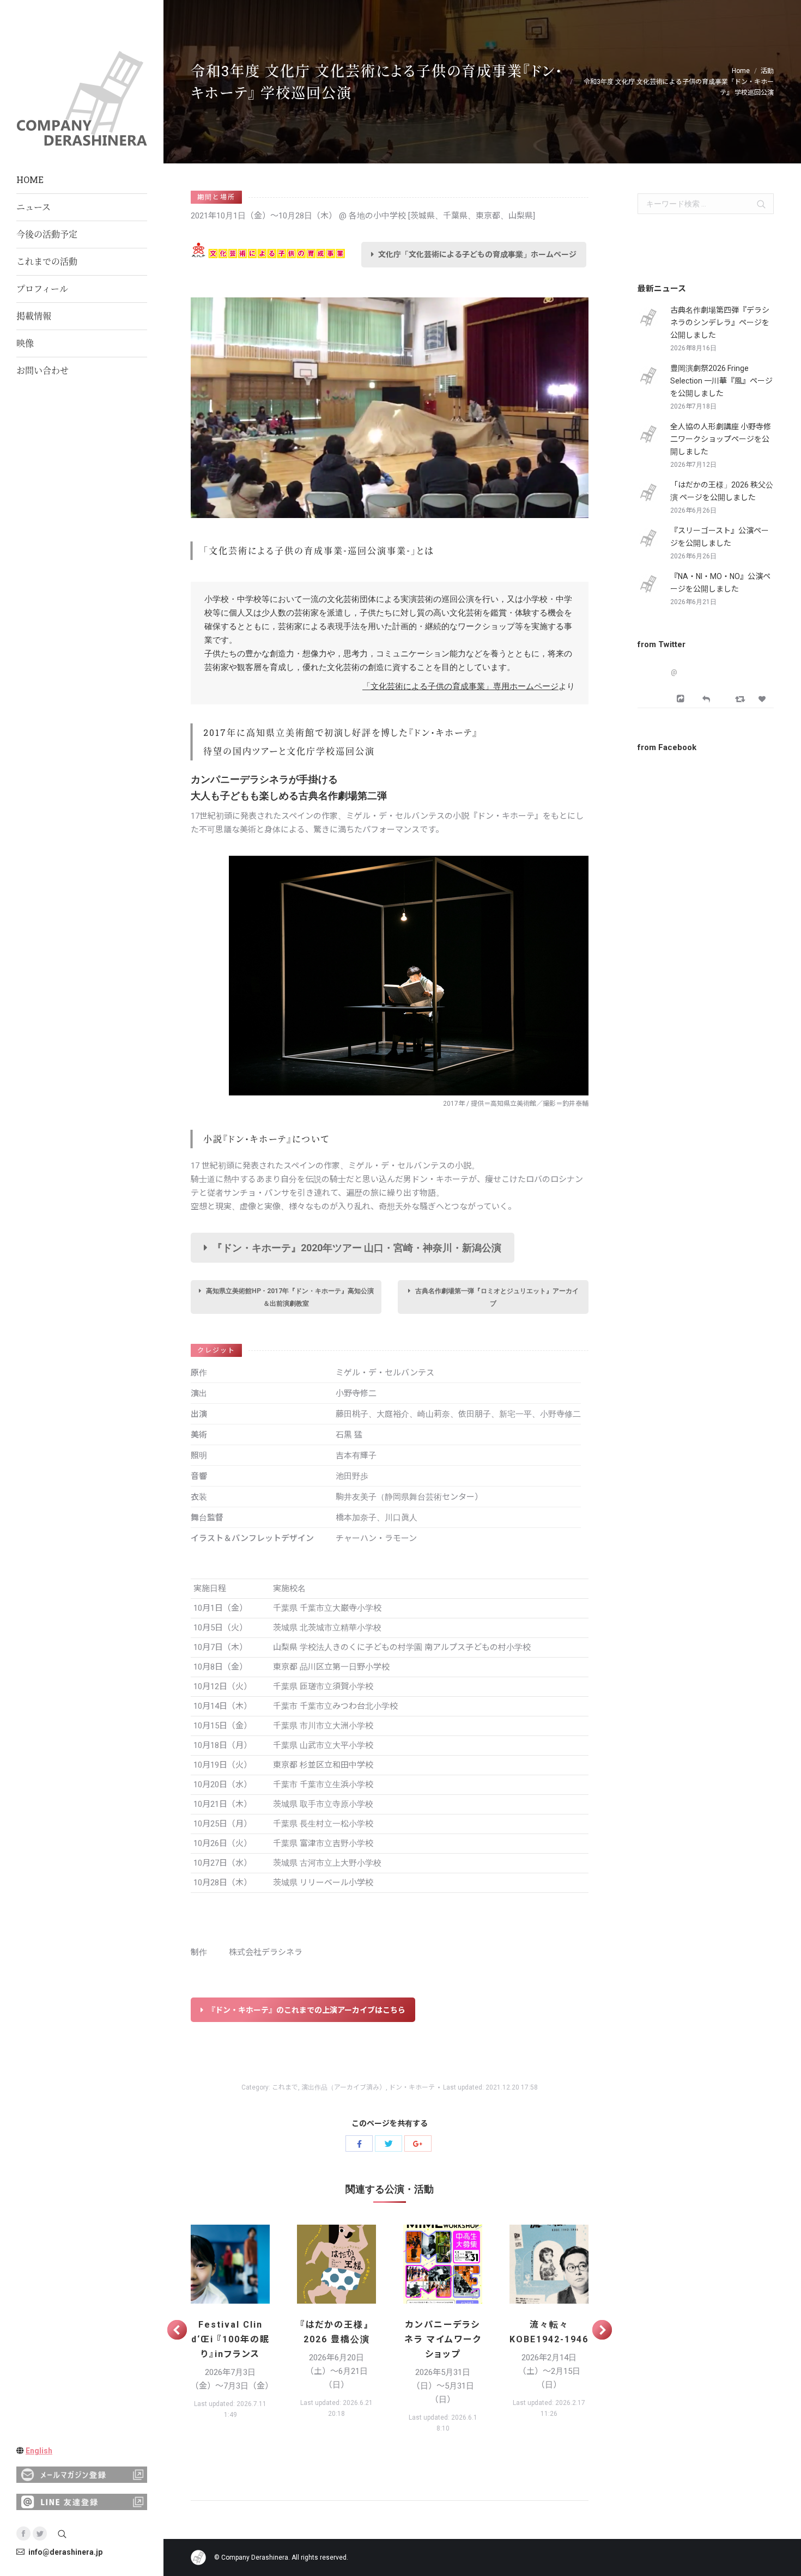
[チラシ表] (336, 2264)
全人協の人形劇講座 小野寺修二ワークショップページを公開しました (721, 439)
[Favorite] (763, 699)
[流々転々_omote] (549, 2264)
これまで (285, 2087)
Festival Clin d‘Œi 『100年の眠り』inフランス (230, 2339)
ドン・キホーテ (412, 2087)
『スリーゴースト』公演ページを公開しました (720, 537)
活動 (767, 71)
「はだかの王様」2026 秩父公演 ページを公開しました (722, 491)
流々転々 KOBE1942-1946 (549, 2332)
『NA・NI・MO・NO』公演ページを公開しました (720, 583)
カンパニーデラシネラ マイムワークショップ (443, 2339)
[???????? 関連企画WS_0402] (443, 2264)
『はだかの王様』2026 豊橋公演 (337, 2332)
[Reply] (706, 698)
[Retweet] (741, 699)
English (39, 2451)
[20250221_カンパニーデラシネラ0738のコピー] (230, 2264)
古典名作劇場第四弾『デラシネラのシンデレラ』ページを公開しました (720, 322)
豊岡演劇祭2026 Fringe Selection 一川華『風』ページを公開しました (721, 381)
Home (741, 71)
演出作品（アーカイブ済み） (344, 2087)
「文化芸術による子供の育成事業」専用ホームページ (460, 686)
